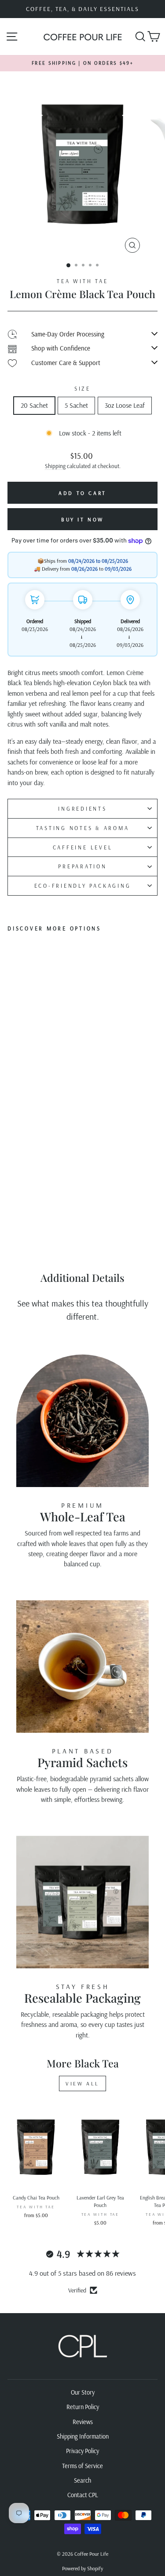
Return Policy (83, 2407)
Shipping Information (83, 2436)
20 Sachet (34, 405)
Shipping (55, 466)
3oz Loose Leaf (125, 405)
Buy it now (82, 519)
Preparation (82, 866)
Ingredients (82, 808)
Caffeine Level (83, 847)
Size (82, 388)
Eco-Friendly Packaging (83, 886)
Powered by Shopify (82, 2568)
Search (82, 2480)
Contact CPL (83, 2495)
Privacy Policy (82, 2451)
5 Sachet (76, 405)
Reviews (83, 2422)
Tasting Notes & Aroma (83, 828)
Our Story (83, 2392)
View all (82, 2083)
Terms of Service (82, 2466)
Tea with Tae (82, 281)
